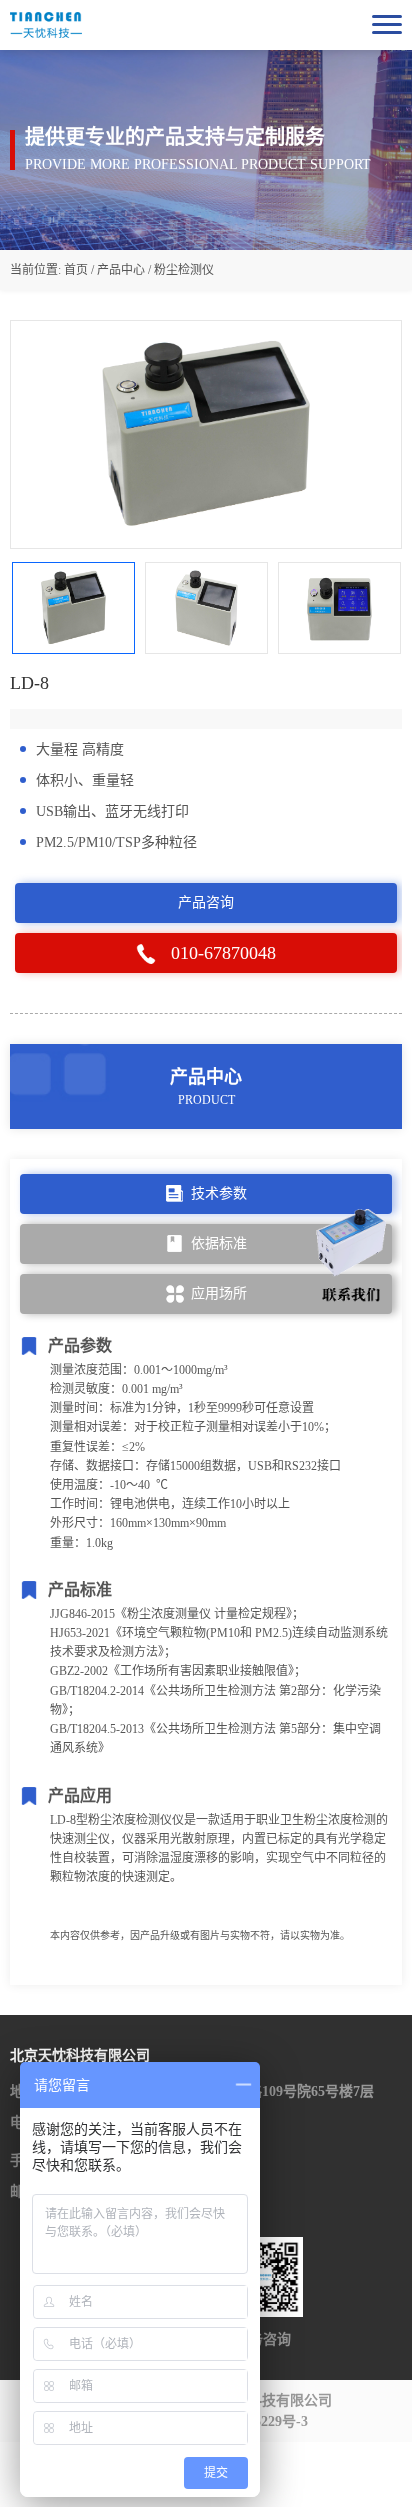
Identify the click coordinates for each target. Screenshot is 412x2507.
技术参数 (219, 1193)
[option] (206, 434)
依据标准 (219, 1243)
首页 (76, 270)
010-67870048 (223, 953)
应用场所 (219, 1293)
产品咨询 (206, 902)
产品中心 (121, 270)
